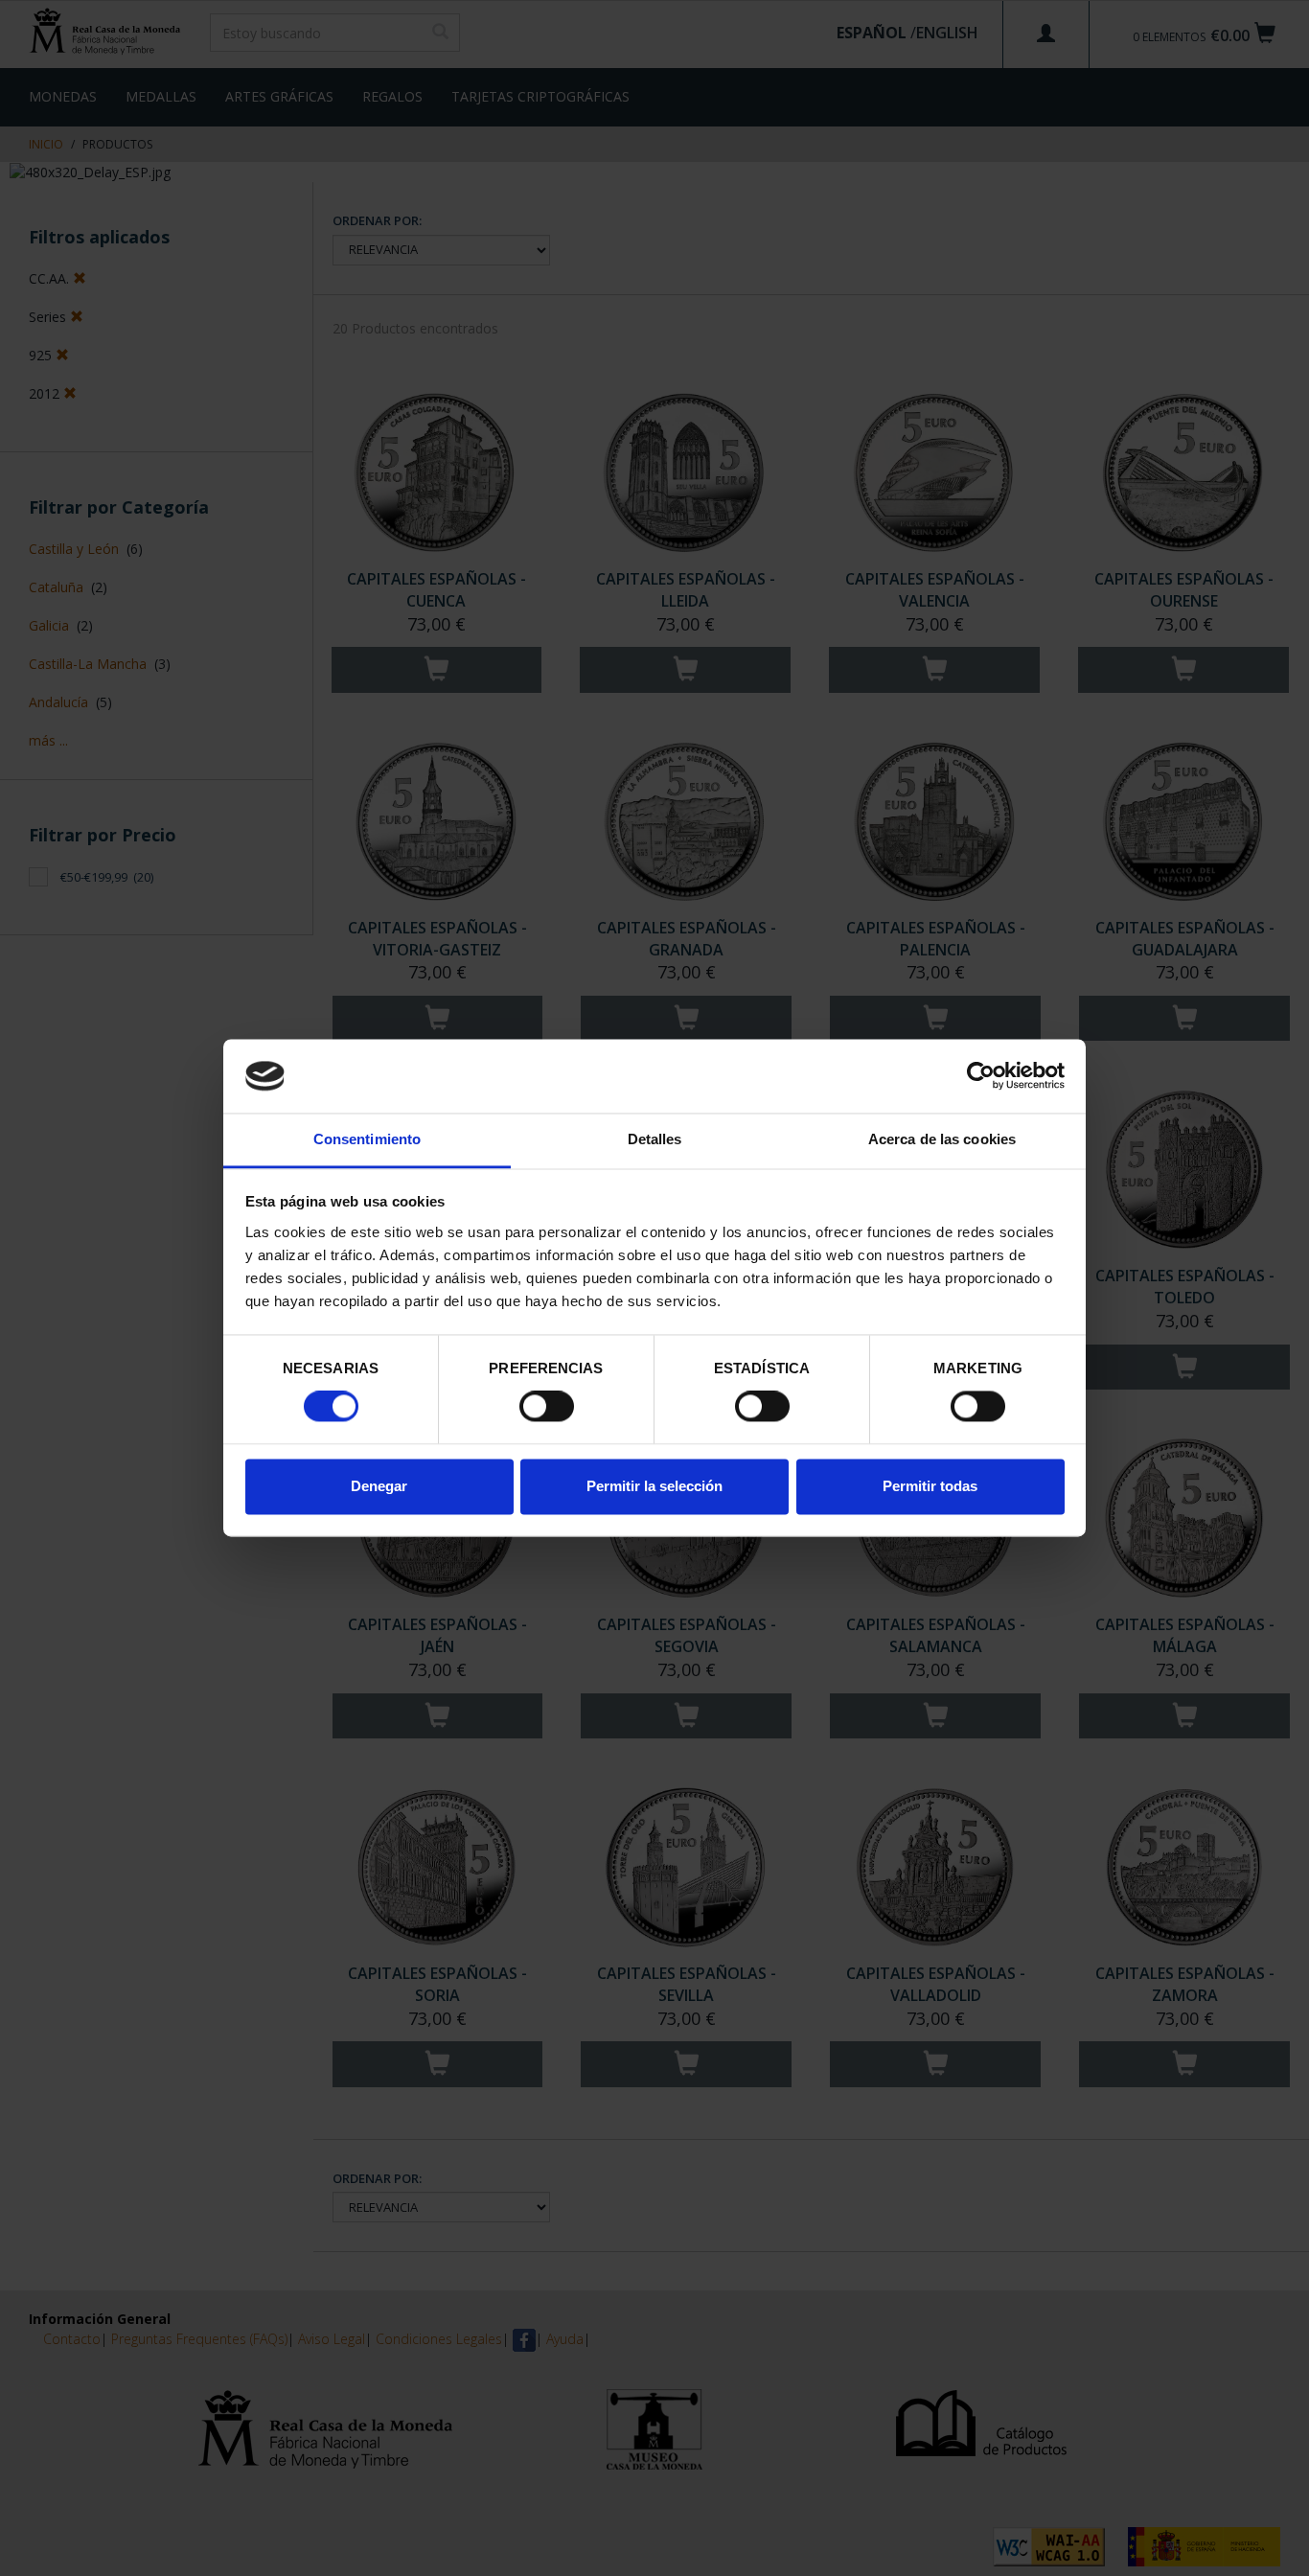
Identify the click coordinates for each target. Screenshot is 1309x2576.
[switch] (547, 1407)
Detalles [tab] (655, 1139)
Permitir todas (930, 1486)
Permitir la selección (654, 1486)
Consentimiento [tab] (367, 1139)
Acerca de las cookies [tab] (942, 1139)
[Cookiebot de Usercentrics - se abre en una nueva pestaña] (981, 1076)
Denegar (379, 1486)
